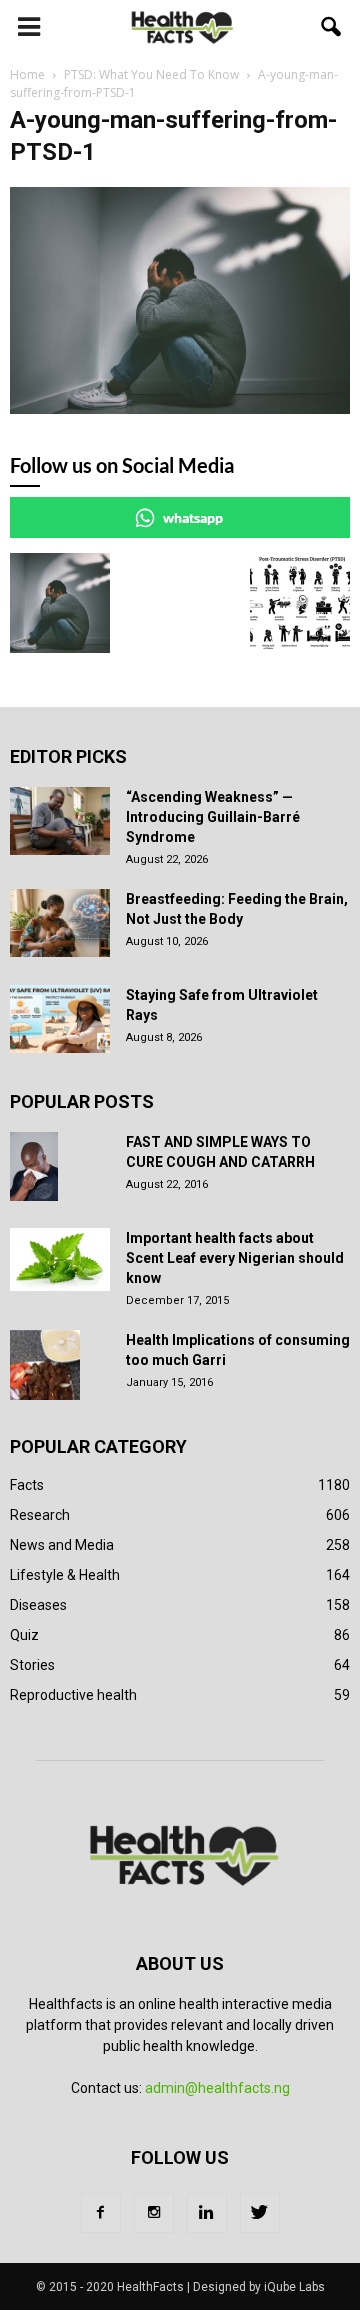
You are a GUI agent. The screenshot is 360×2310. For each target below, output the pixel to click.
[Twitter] (260, 2213)
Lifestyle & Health (65, 1575)
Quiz (24, 1635)
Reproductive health (73, 1695)
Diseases (38, 1605)
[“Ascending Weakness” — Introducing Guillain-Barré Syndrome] (60, 821)
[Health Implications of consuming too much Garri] (45, 1365)
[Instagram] (154, 2213)
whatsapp (193, 517)
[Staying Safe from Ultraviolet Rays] (60, 1019)
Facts (27, 1485)
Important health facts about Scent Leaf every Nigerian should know (235, 1258)
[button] (332, 27)
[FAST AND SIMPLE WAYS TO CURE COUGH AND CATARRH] (34, 1167)
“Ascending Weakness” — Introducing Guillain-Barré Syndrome (213, 817)
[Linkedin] (207, 2213)
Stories (32, 1665)
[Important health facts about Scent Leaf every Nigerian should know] (60, 1260)
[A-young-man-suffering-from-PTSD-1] (180, 409)
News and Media (62, 1545)
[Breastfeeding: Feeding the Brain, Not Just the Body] (60, 923)
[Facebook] (101, 2213)
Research (40, 1515)
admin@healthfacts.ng (217, 2088)
